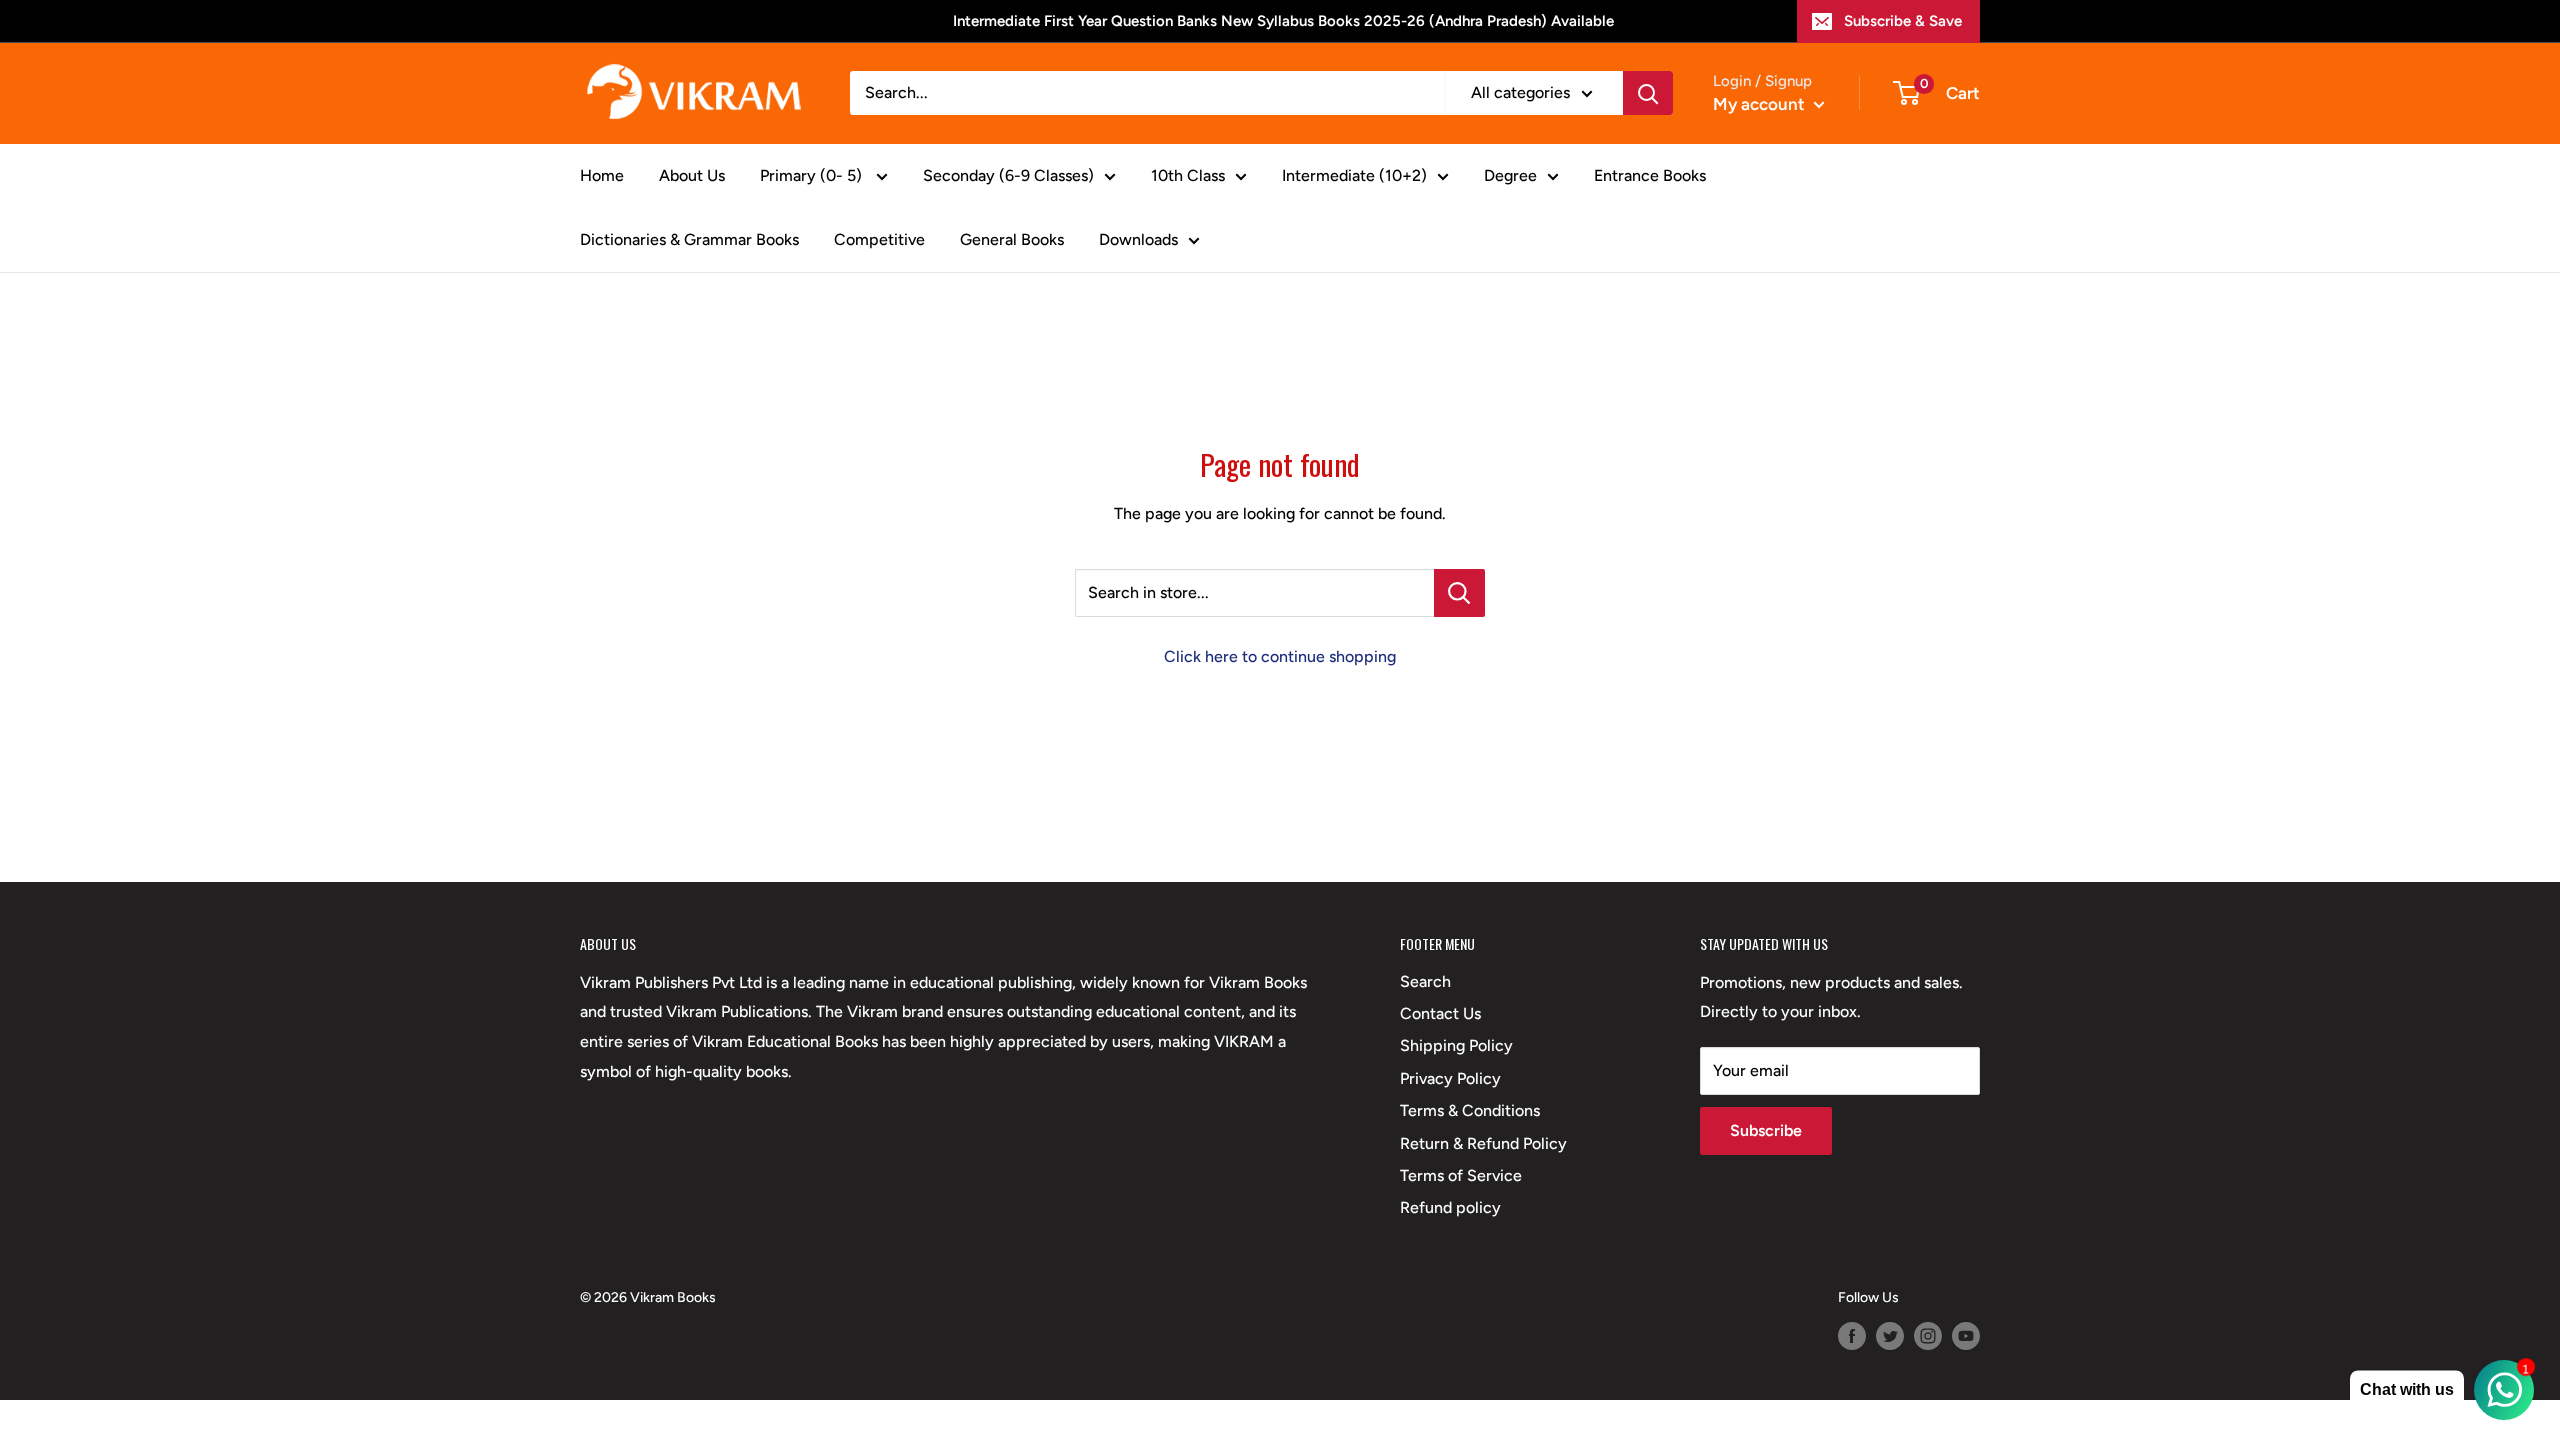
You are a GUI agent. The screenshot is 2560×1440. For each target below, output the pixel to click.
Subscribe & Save (1903, 21)
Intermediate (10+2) (1354, 175)
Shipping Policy (1456, 1045)
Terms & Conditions (1470, 1110)
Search (1425, 981)
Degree (1510, 175)
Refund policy (1450, 1207)
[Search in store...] (1459, 593)
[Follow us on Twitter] (1890, 1336)
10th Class (1188, 175)
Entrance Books (1650, 175)
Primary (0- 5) (813, 175)
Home (602, 175)
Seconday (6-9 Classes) (1008, 175)
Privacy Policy (1450, 1078)
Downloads (1138, 239)
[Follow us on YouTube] (1966, 1336)
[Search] (1648, 93)
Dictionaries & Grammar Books (689, 239)
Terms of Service (1461, 1175)
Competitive (879, 239)
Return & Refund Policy (1483, 1143)
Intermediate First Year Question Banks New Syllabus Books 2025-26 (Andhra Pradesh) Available (1283, 21)
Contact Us (1440, 1013)
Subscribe (1766, 1130)
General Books (1012, 239)
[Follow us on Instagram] (1928, 1336)
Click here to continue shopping (1280, 656)
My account (1761, 104)
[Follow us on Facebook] (1852, 1336)
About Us (692, 175)
